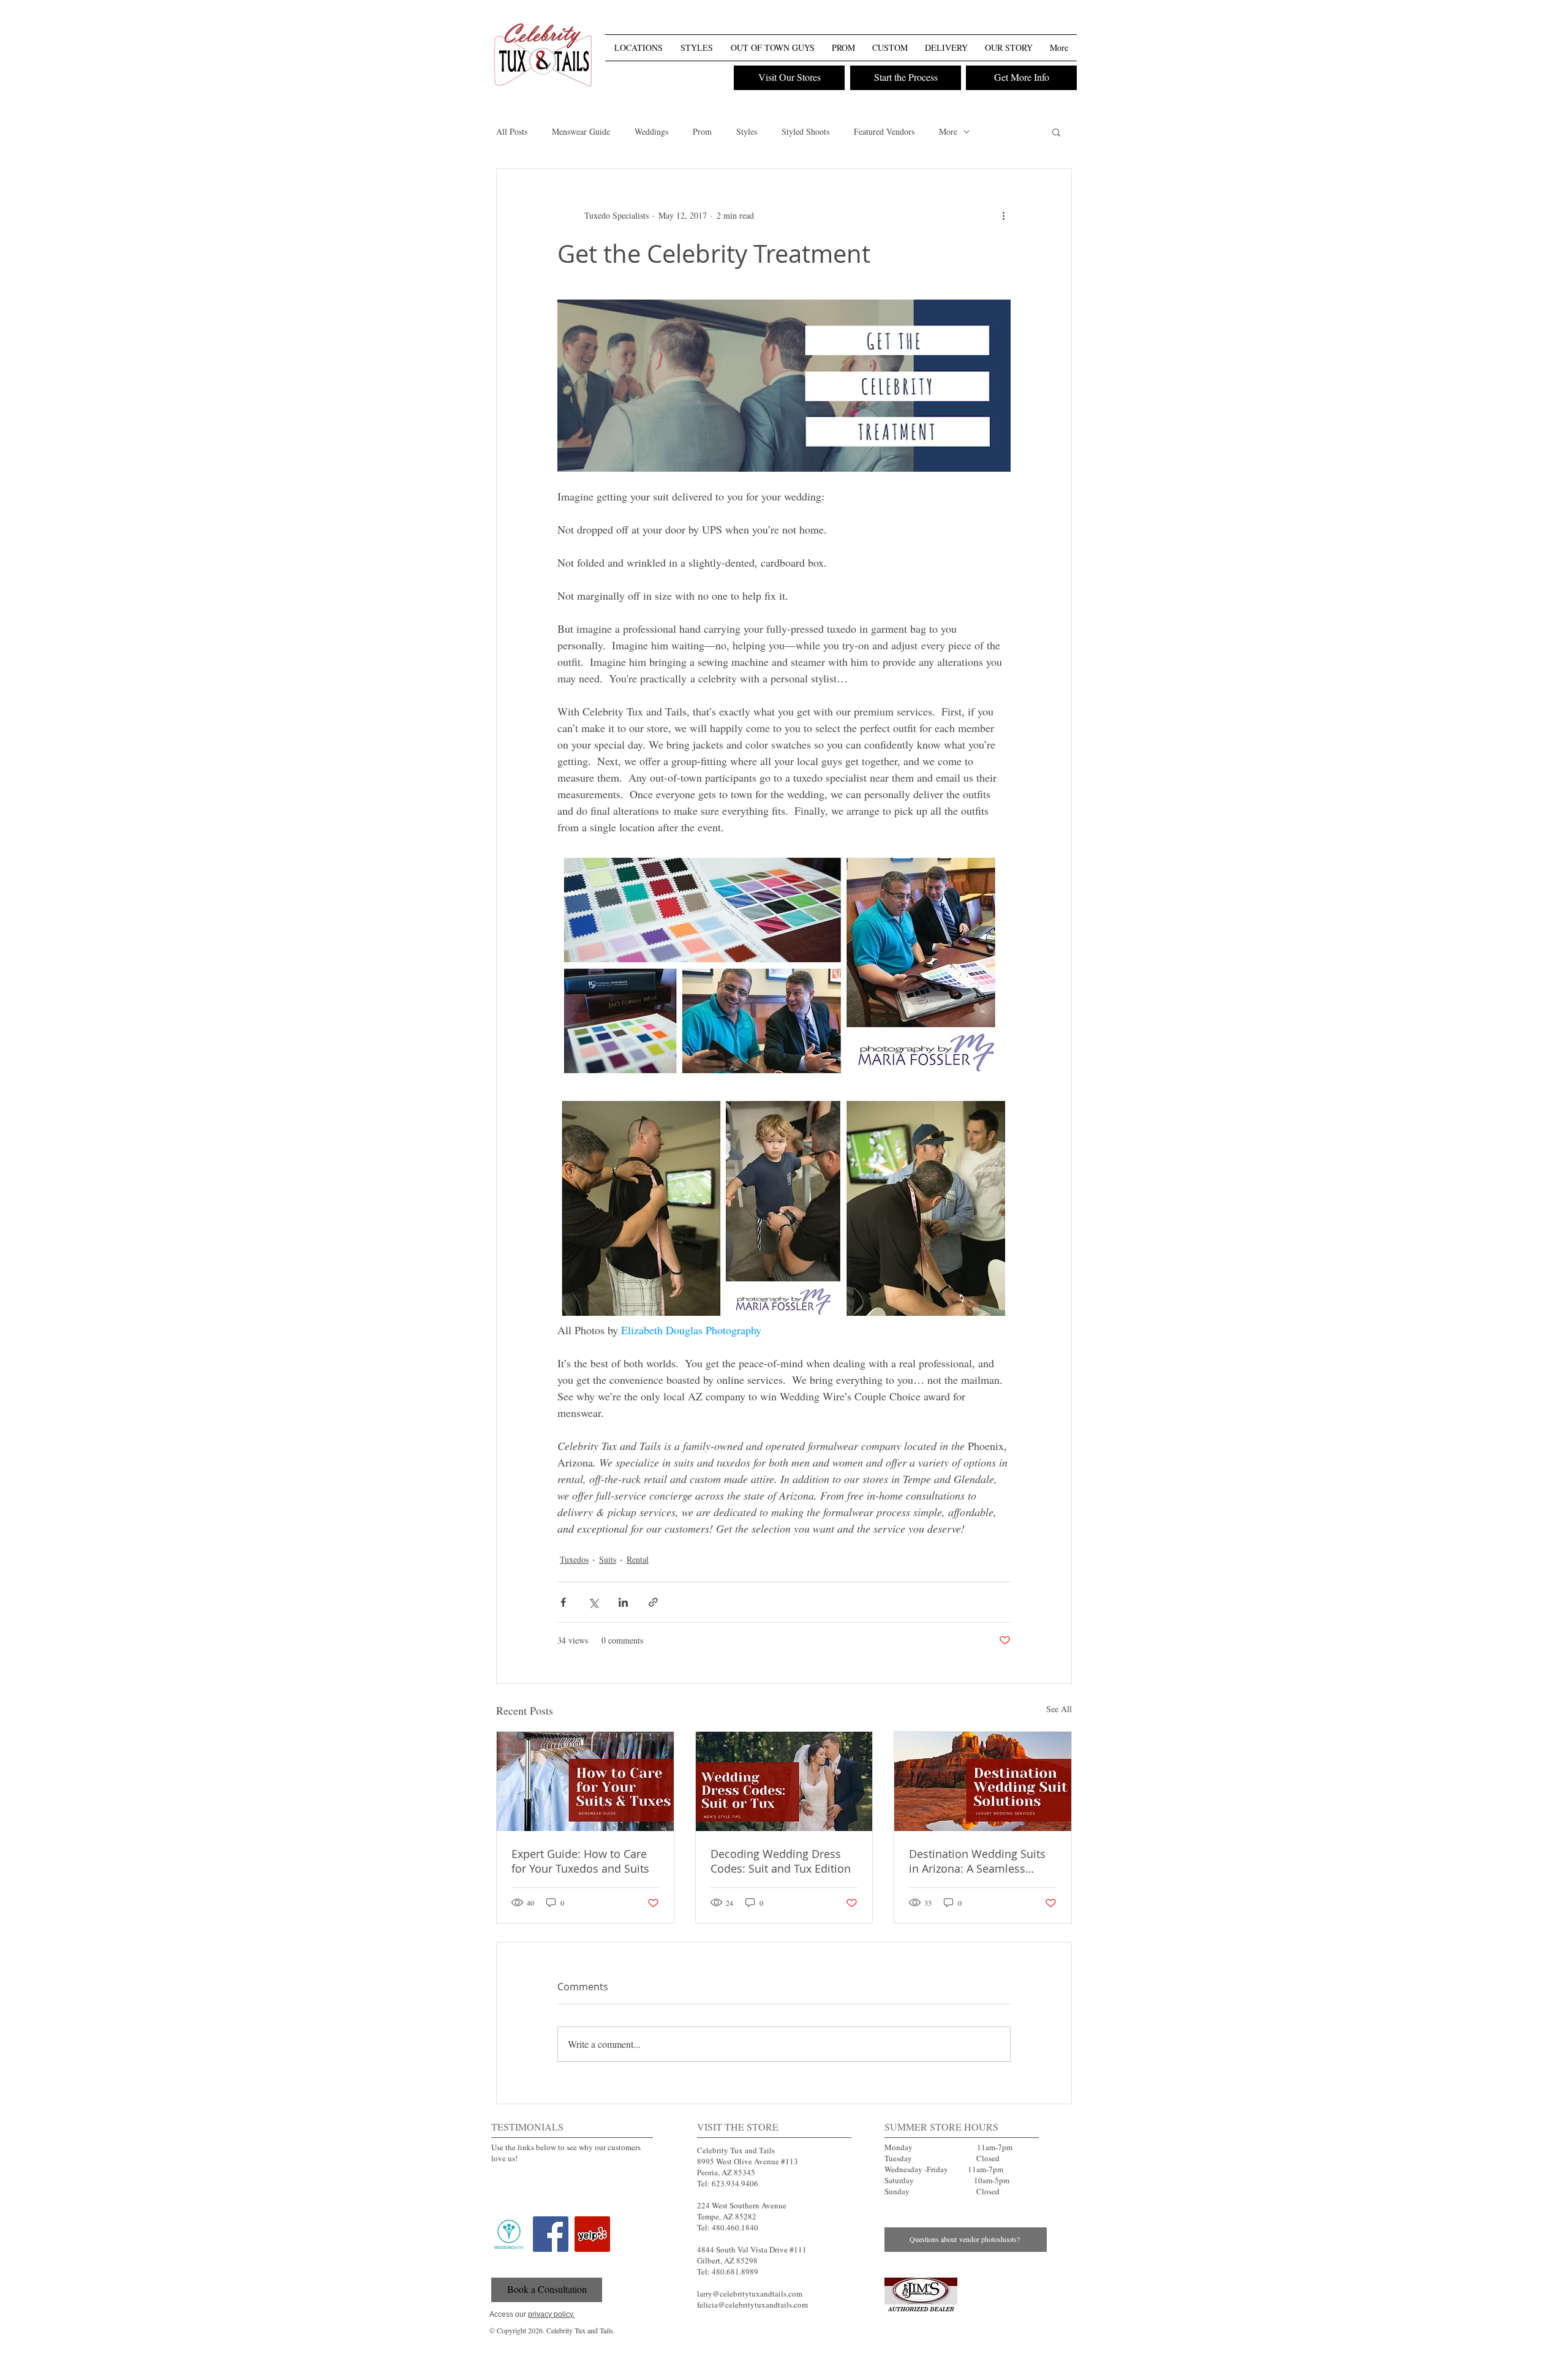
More (948, 131)
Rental (638, 1559)
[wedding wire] (509, 2234)
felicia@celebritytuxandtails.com (752, 2305)
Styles (747, 131)
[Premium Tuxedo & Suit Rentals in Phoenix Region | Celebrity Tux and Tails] (543, 57)
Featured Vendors (884, 131)
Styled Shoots (805, 131)
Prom (702, 131)
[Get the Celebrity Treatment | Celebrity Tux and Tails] (921, 2295)
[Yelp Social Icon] (592, 2234)
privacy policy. (551, 2314)
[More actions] (1003, 216)
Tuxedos (574, 1559)
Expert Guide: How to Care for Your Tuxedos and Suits (580, 1861)
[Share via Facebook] (563, 1602)
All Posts (512, 131)
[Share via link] (653, 1602)
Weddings (651, 131)
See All (1059, 1709)
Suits (608, 1559)
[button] (1066, 24)
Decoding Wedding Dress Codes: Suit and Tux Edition (781, 1861)
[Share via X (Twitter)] (593, 1602)
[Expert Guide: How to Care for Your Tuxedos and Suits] (585, 1781)
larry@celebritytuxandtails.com (750, 2294)
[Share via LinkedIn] (623, 1602)
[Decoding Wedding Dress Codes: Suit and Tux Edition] (784, 1781)
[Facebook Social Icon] (551, 2234)
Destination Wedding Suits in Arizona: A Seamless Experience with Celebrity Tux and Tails (977, 1861)
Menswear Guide (581, 131)
